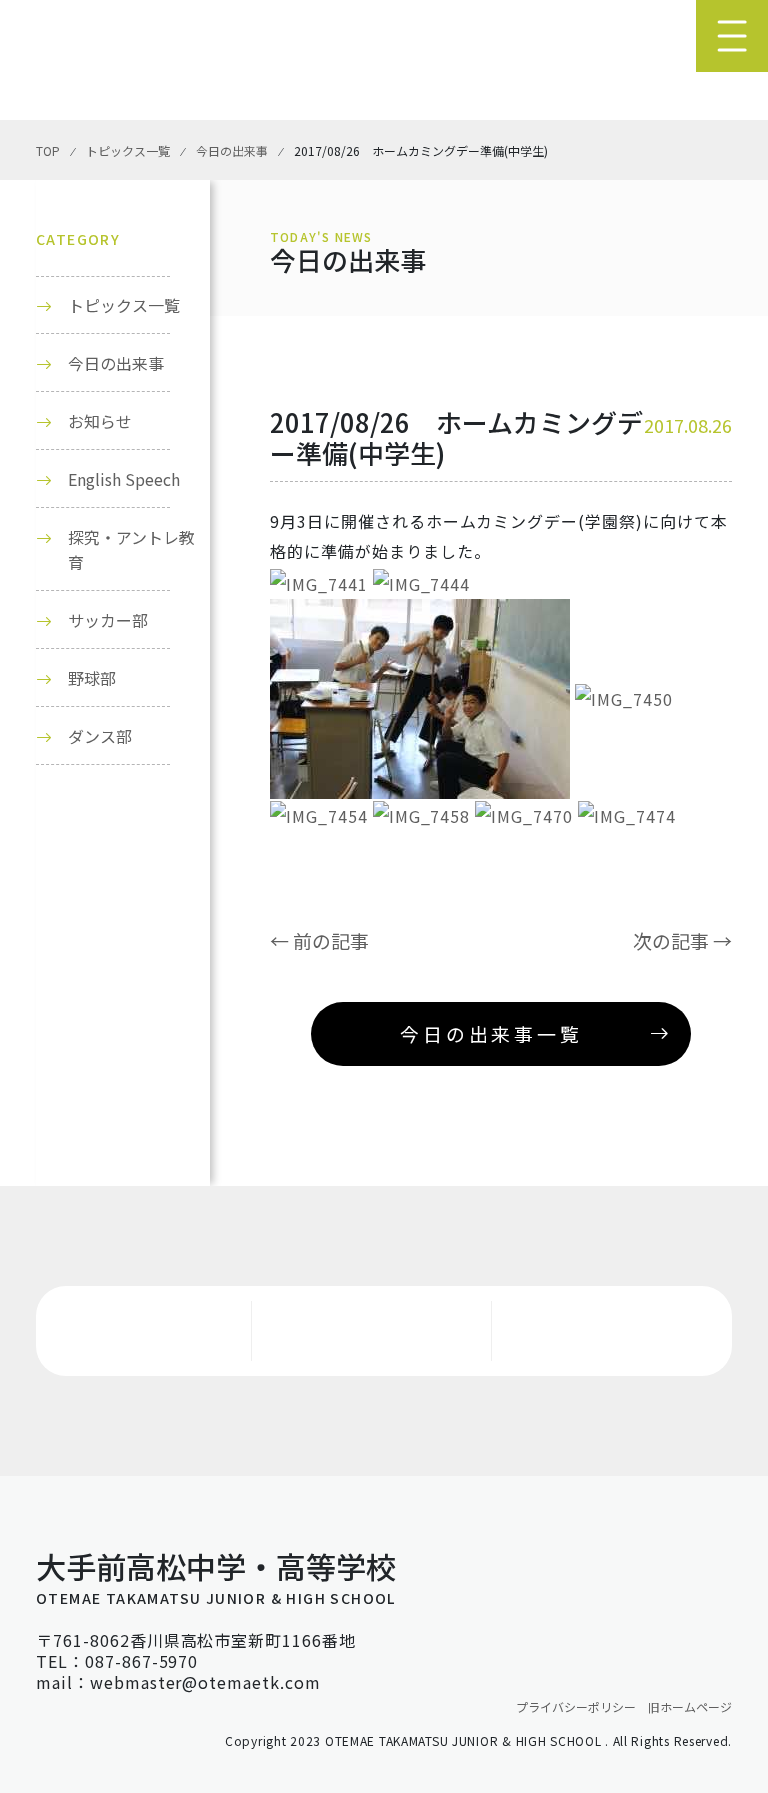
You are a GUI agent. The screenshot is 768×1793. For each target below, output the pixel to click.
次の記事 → (682, 940)
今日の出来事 (116, 363)
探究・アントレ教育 (131, 549)
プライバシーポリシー (576, 1706)
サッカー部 (108, 620)
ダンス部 (100, 736)
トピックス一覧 (124, 305)
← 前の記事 (319, 940)
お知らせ (100, 421)
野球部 (92, 678)
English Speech (124, 479)
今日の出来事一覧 (491, 1033)
